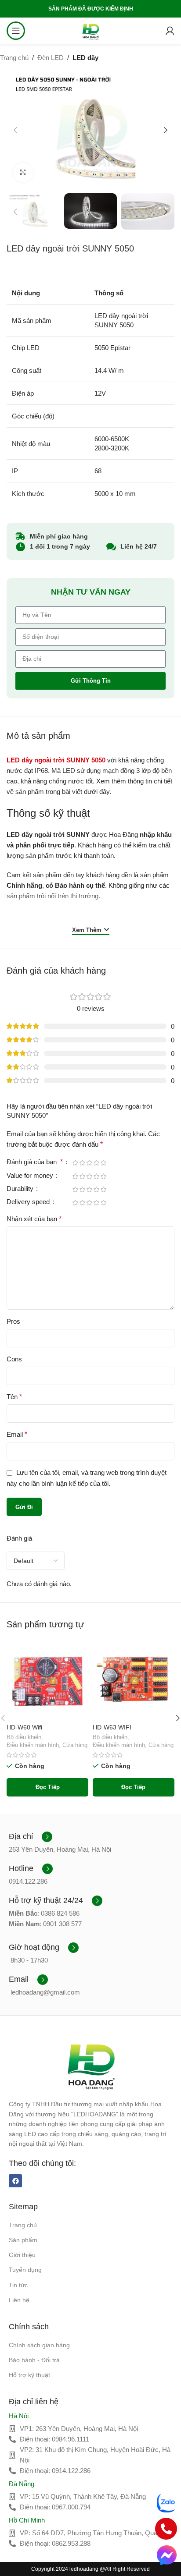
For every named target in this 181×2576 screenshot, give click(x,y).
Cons (14, 1359)
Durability (21, 1189)
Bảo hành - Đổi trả (34, 2360)
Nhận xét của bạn (34, 1219)
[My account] (170, 31)
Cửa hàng (75, 1745)
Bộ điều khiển (24, 1737)
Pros (13, 1321)
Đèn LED (51, 58)
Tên (14, 1397)
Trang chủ (14, 58)
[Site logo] (90, 30)
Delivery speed (29, 1202)
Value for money (31, 1176)
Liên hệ (19, 2300)
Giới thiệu (22, 2255)
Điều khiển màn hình (33, 1745)
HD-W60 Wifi (24, 1727)
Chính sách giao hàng (39, 2345)
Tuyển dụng (25, 2270)
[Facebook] (15, 2181)
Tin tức (18, 2285)
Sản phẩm (23, 2240)
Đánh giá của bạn (35, 1162)
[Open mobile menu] (16, 31)
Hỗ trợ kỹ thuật (29, 2375)
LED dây (85, 58)
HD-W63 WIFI (112, 1727)
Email (17, 1434)
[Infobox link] (31, 1837)
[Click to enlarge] (23, 172)
